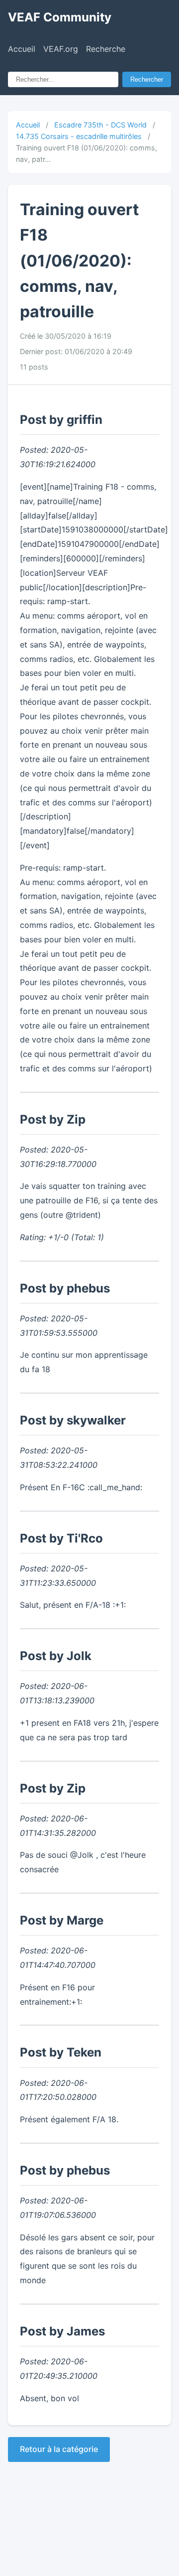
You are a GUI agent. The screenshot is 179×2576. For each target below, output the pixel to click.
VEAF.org (61, 49)
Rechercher (147, 79)
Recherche (106, 49)
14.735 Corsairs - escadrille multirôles (79, 136)
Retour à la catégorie (59, 2449)
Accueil (22, 49)
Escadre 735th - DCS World (100, 125)
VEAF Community (60, 17)
